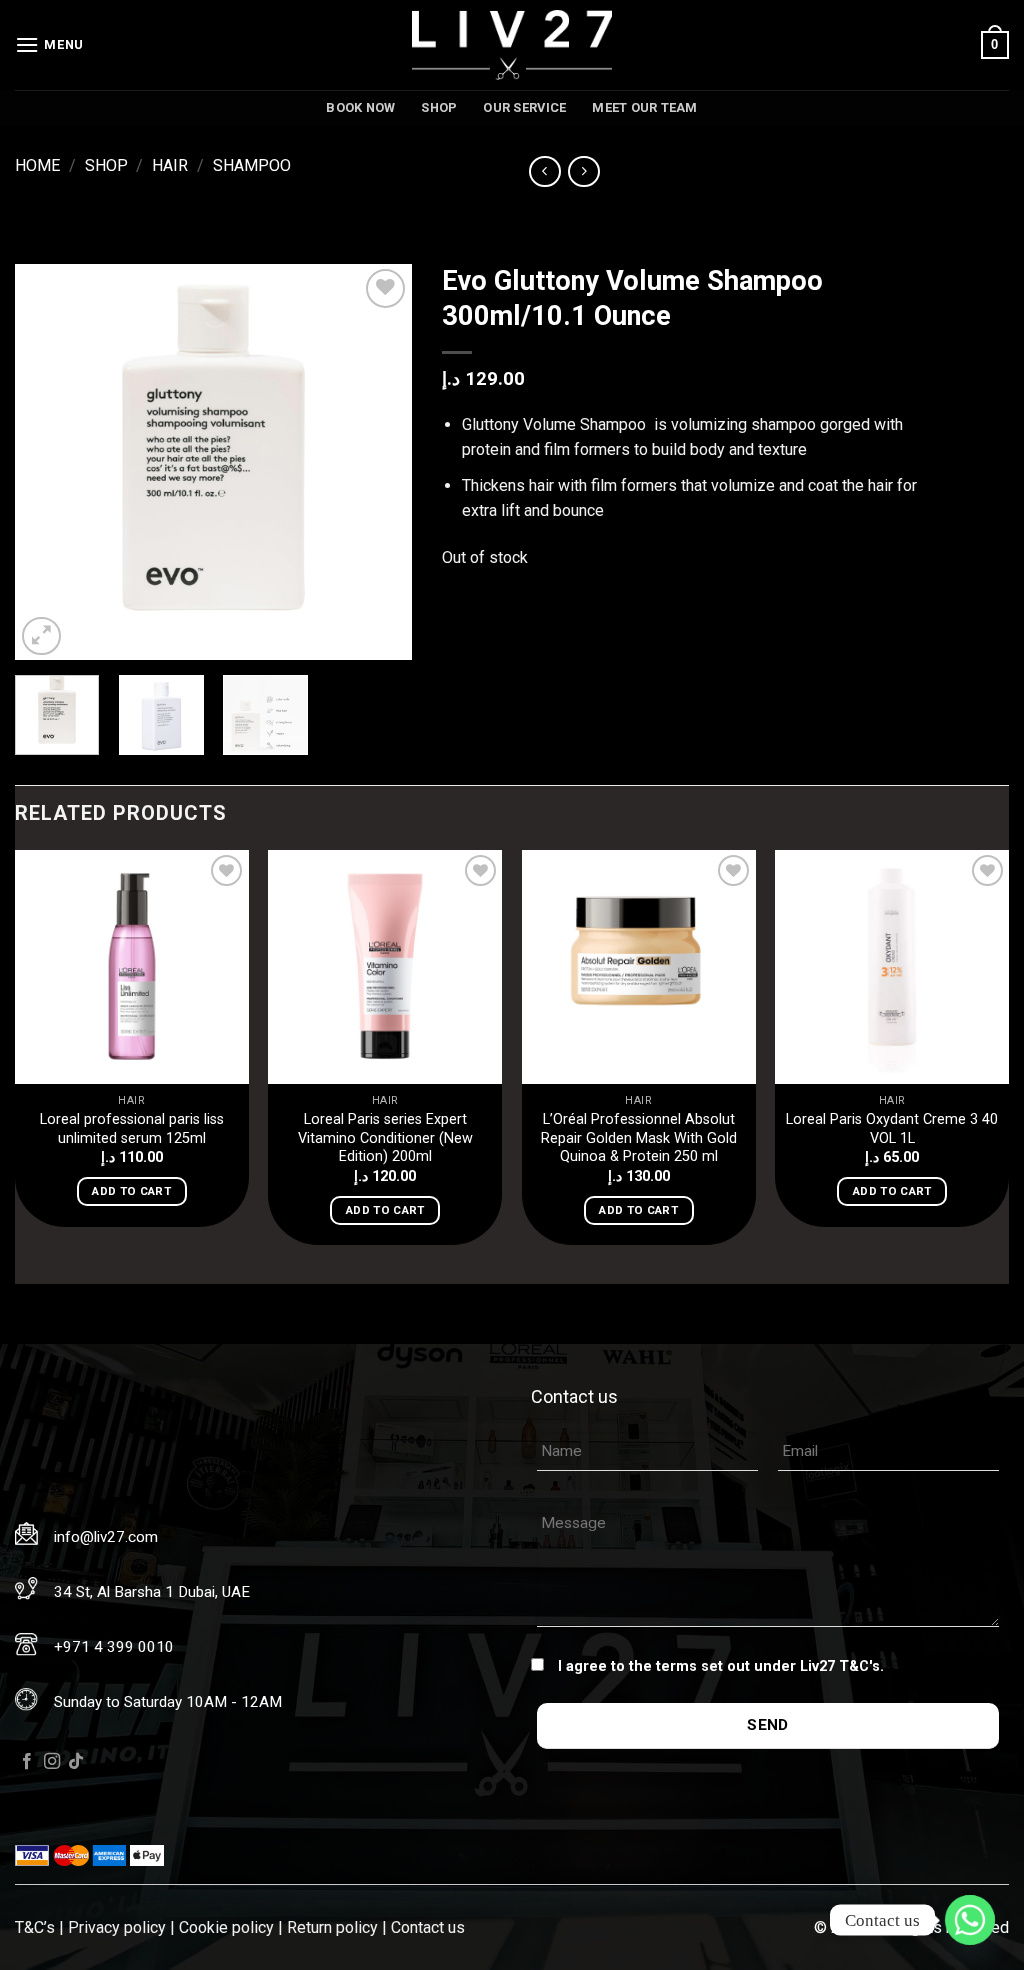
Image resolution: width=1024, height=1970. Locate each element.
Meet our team (644, 107)
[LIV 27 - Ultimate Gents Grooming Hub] (512, 45)
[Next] (379, 461)
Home (37, 165)
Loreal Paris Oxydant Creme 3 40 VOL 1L (892, 1129)
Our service (524, 107)
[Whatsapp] (970, 1920)
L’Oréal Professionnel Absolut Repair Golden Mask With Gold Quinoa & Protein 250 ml (639, 1138)
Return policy (332, 1927)
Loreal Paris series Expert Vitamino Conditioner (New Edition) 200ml (385, 1138)
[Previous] (48, 461)
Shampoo (252, 165)
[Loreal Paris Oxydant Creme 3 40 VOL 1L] (892, 967)
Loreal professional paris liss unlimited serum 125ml (132, 1129)
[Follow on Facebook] (27, 1762)
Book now (360, 107)
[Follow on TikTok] (76, 1762)
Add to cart (131, 1191)
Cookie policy (226, 1927)
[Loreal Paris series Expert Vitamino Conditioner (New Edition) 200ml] (385, 967)
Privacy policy (117, 1927)
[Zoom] (41, 636)
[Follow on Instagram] (52, 1762)
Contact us (428, 1927)
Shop (439, 107)
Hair (170, 165)
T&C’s (35, 1927)
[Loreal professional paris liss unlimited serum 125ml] (132, 967)
